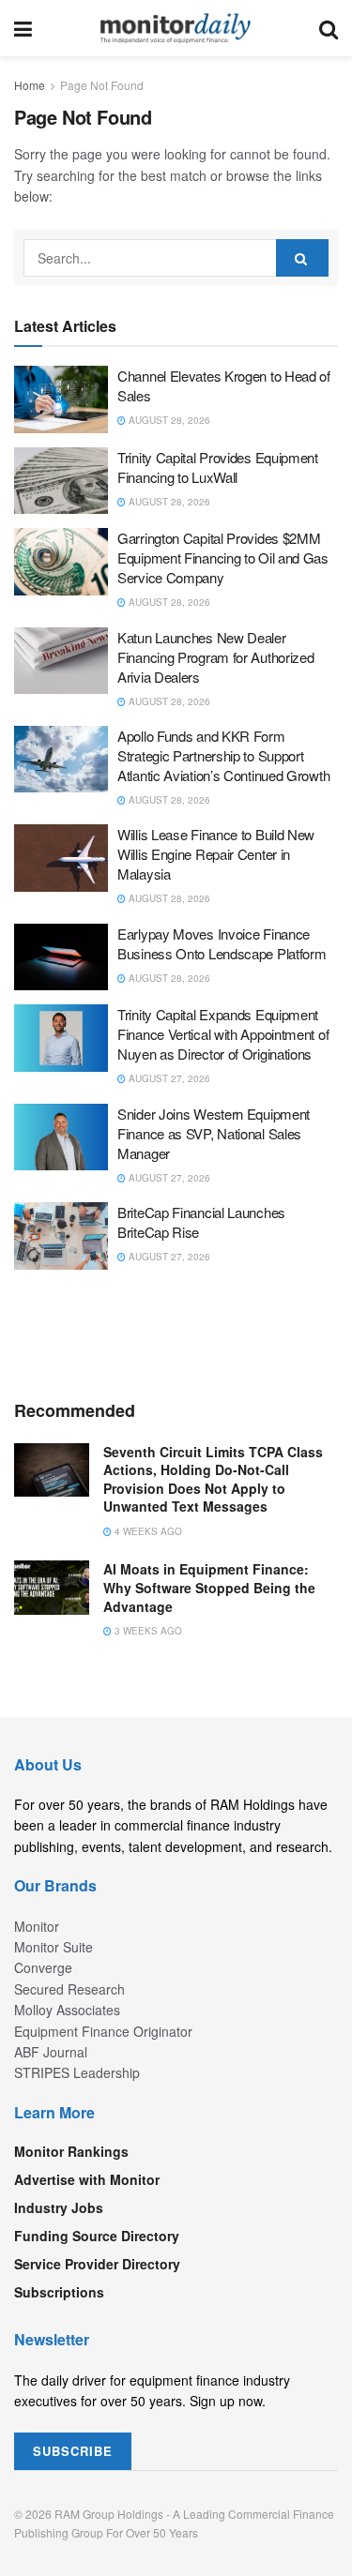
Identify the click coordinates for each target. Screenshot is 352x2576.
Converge (43, 1967)
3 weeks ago (147, 1631)
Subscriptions (59, 2292)
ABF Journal (51, 2052)
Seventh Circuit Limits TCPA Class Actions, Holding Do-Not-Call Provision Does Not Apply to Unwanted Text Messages (213, 1479)
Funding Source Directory (97, 2236)
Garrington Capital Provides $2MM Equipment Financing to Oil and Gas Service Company (223, 557)
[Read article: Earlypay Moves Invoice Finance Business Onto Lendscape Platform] (61, 957)
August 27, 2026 (168, 1078)
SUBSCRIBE (73, 2451)
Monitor (37, 1926)
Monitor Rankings (71, 2151)
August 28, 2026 (168, 420)
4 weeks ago (147, 1531)
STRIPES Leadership (77, 2072)
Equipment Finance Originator (103, 2031)
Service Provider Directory (97, 2264)
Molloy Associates (67, 2010)
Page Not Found (102, 85)
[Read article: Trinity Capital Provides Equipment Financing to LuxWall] (61, 481)
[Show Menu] (23, 28)
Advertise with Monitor (87, 2179)
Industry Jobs (59, 2207)
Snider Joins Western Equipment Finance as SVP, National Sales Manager (214, 1133)
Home (30, 85)
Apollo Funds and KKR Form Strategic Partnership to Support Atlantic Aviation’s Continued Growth (223, 755)
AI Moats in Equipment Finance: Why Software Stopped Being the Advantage (209, 1587)
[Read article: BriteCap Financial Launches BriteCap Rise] (61, 1236)
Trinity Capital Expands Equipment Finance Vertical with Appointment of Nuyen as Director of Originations (223, 1034)
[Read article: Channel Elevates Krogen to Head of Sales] (61, 399)
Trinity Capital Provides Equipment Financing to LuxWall (218, 467)
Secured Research (69, 1989)
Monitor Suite (54, 1947)
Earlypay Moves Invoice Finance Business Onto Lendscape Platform (222, 943)
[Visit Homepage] (176, 28)
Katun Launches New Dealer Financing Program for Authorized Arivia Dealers (215, 657)
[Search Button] (329, 28)
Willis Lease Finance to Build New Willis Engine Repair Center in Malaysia (216, 854)
